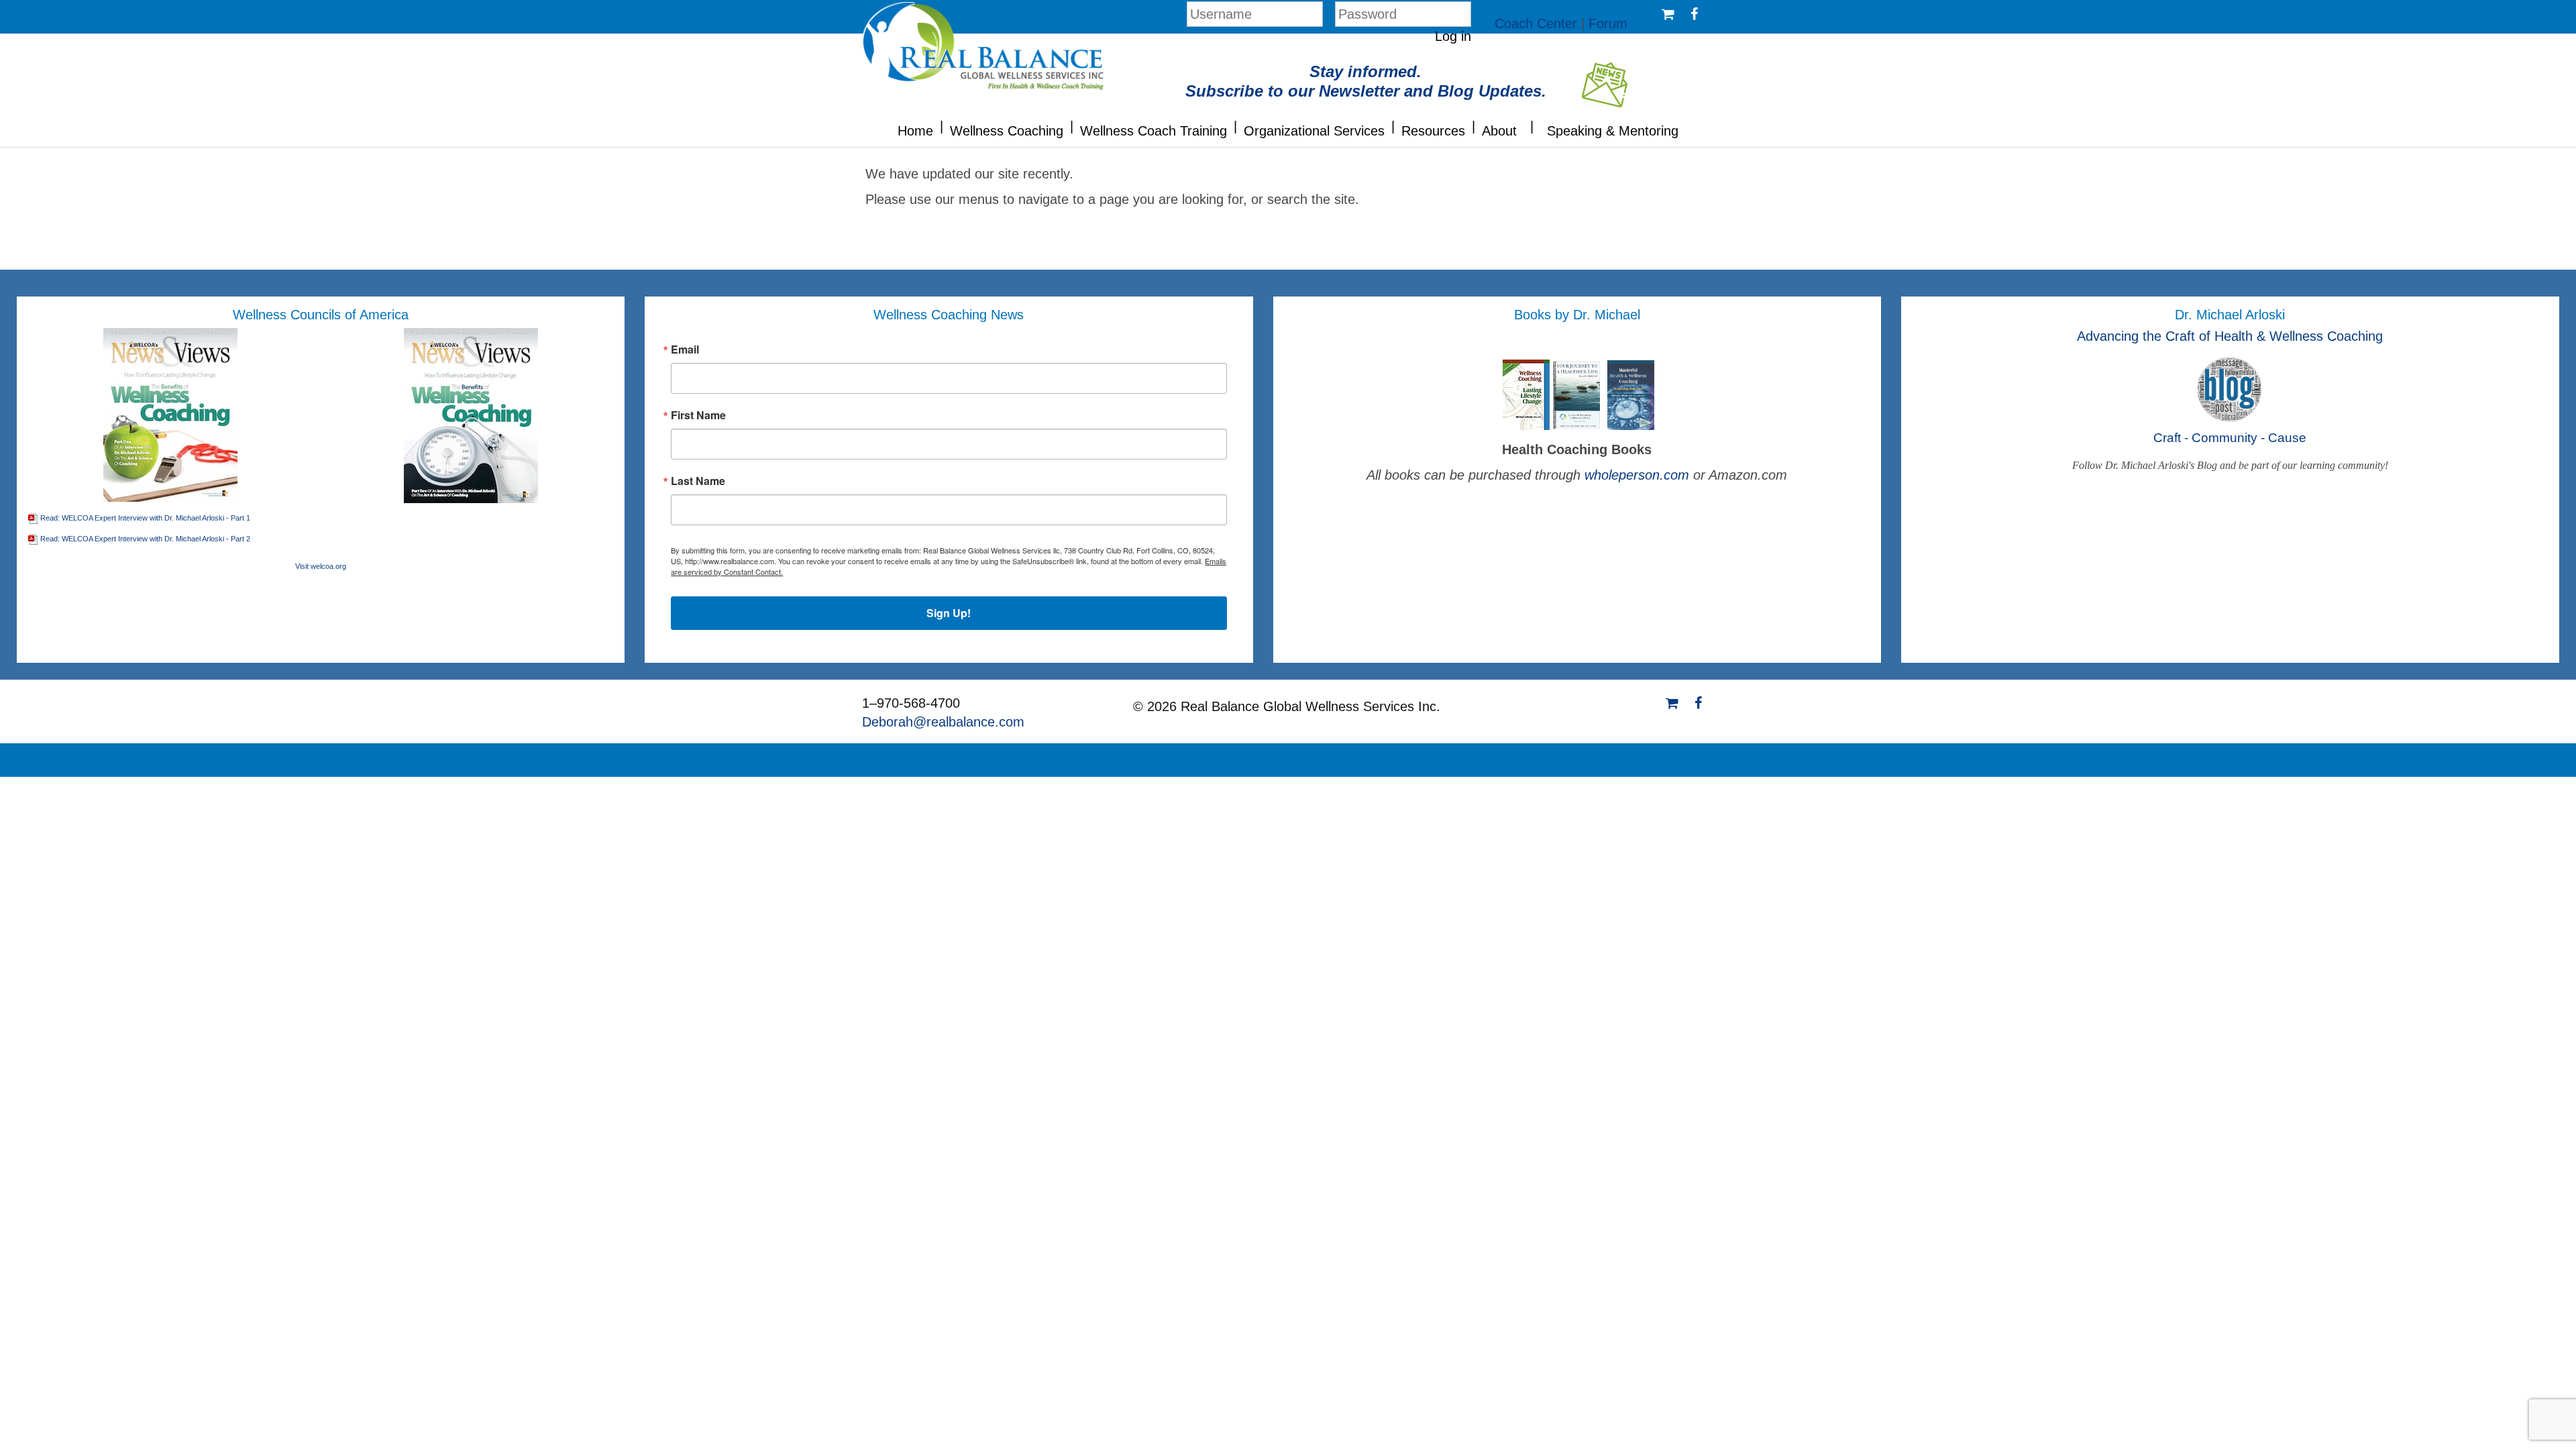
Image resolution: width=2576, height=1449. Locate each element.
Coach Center (1536, 23)
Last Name (698, 481)
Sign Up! (949, 613)
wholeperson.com (1639, 475)
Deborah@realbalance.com (943, 722)
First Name (698, 415)
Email (685, 350)
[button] (942, 125)
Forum (1608, 23)
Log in (1453, 36)
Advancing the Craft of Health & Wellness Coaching (2230, 336)
